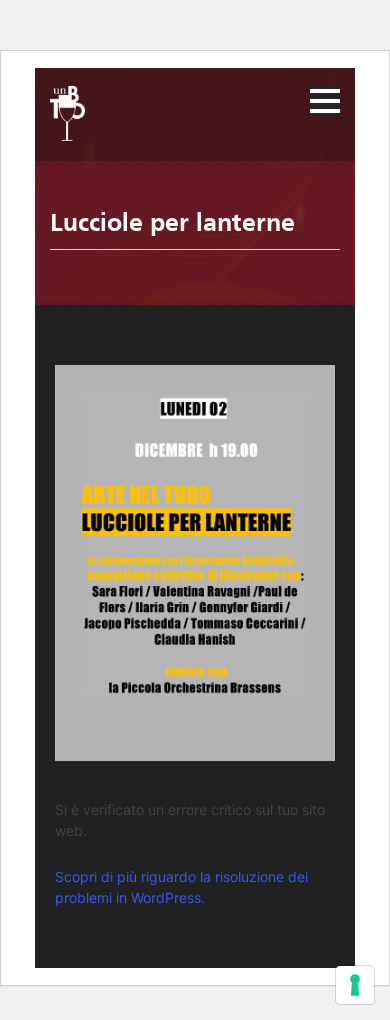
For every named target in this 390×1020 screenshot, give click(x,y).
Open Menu (325, 101)
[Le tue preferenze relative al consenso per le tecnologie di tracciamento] (355, 985)
